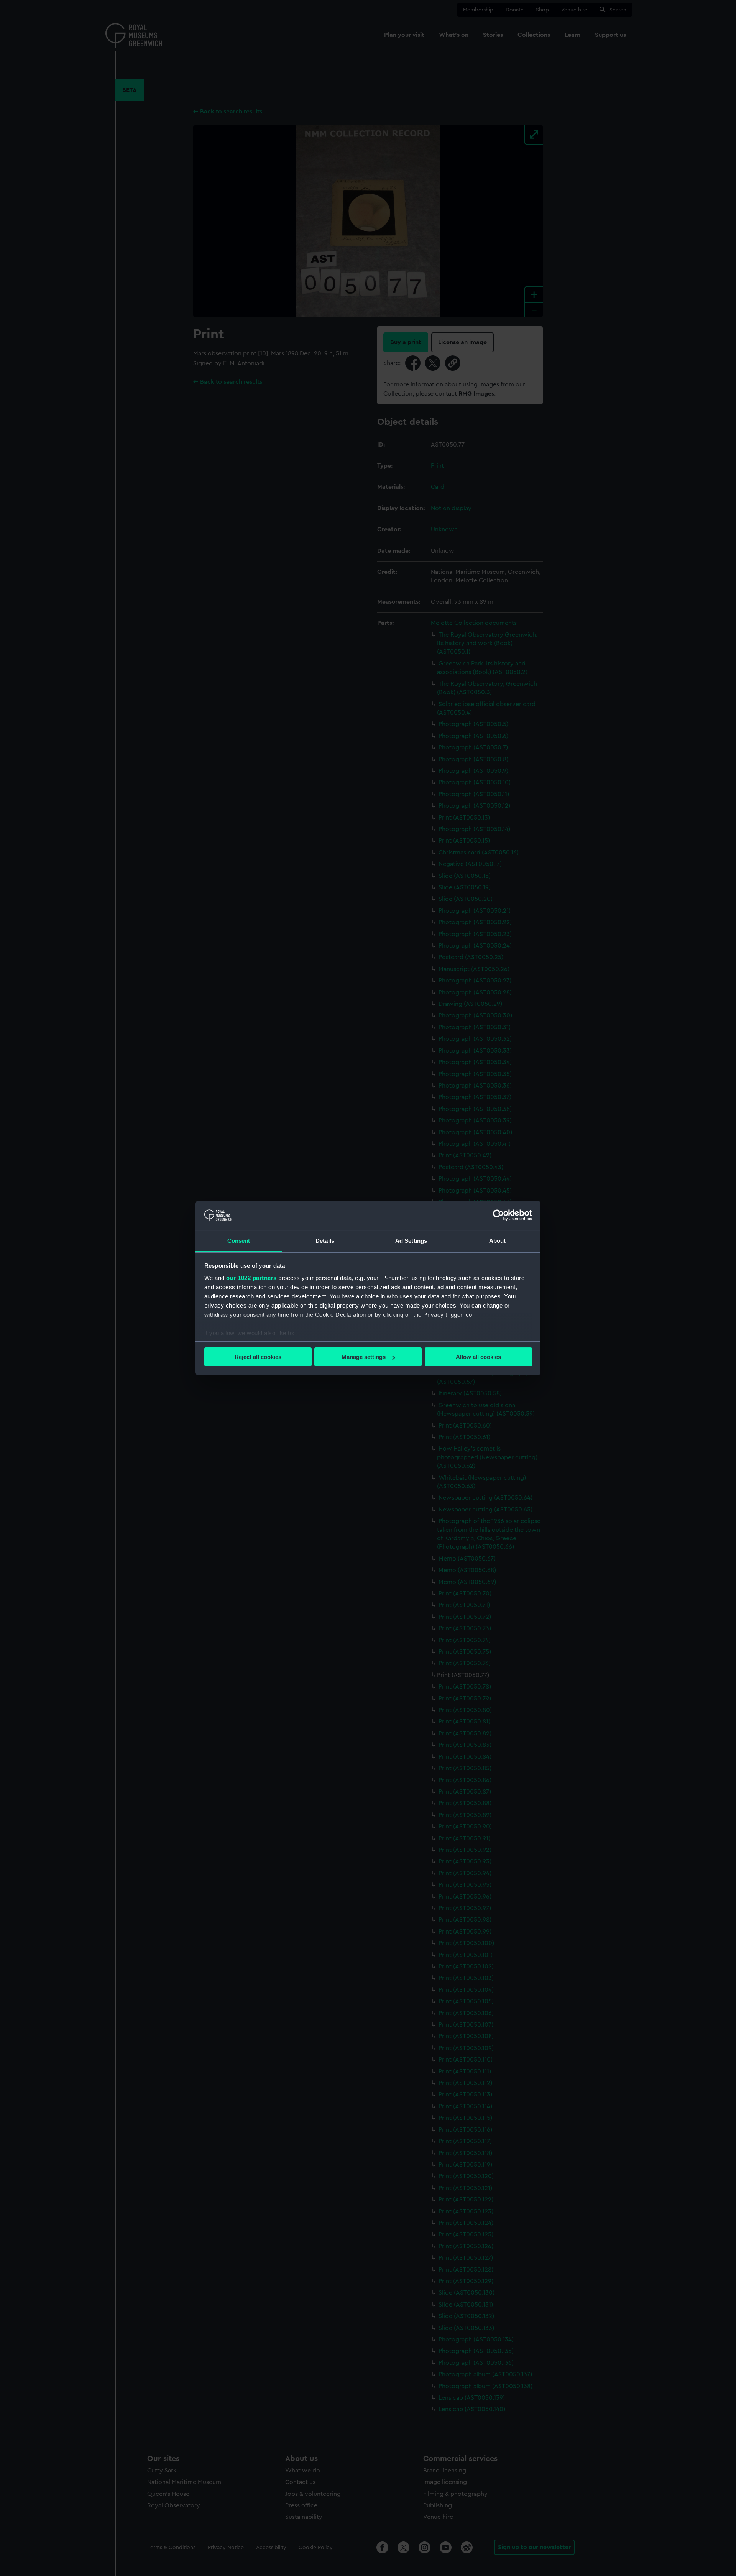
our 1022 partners (251, 1278)
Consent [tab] (239, 1241)
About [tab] (498, 1241)
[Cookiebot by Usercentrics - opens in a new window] (499, 1215)
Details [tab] (325, 1241)
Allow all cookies (478, 1357)
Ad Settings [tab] (411, 1241)
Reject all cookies (258, 1357)
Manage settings (364, 1357)
